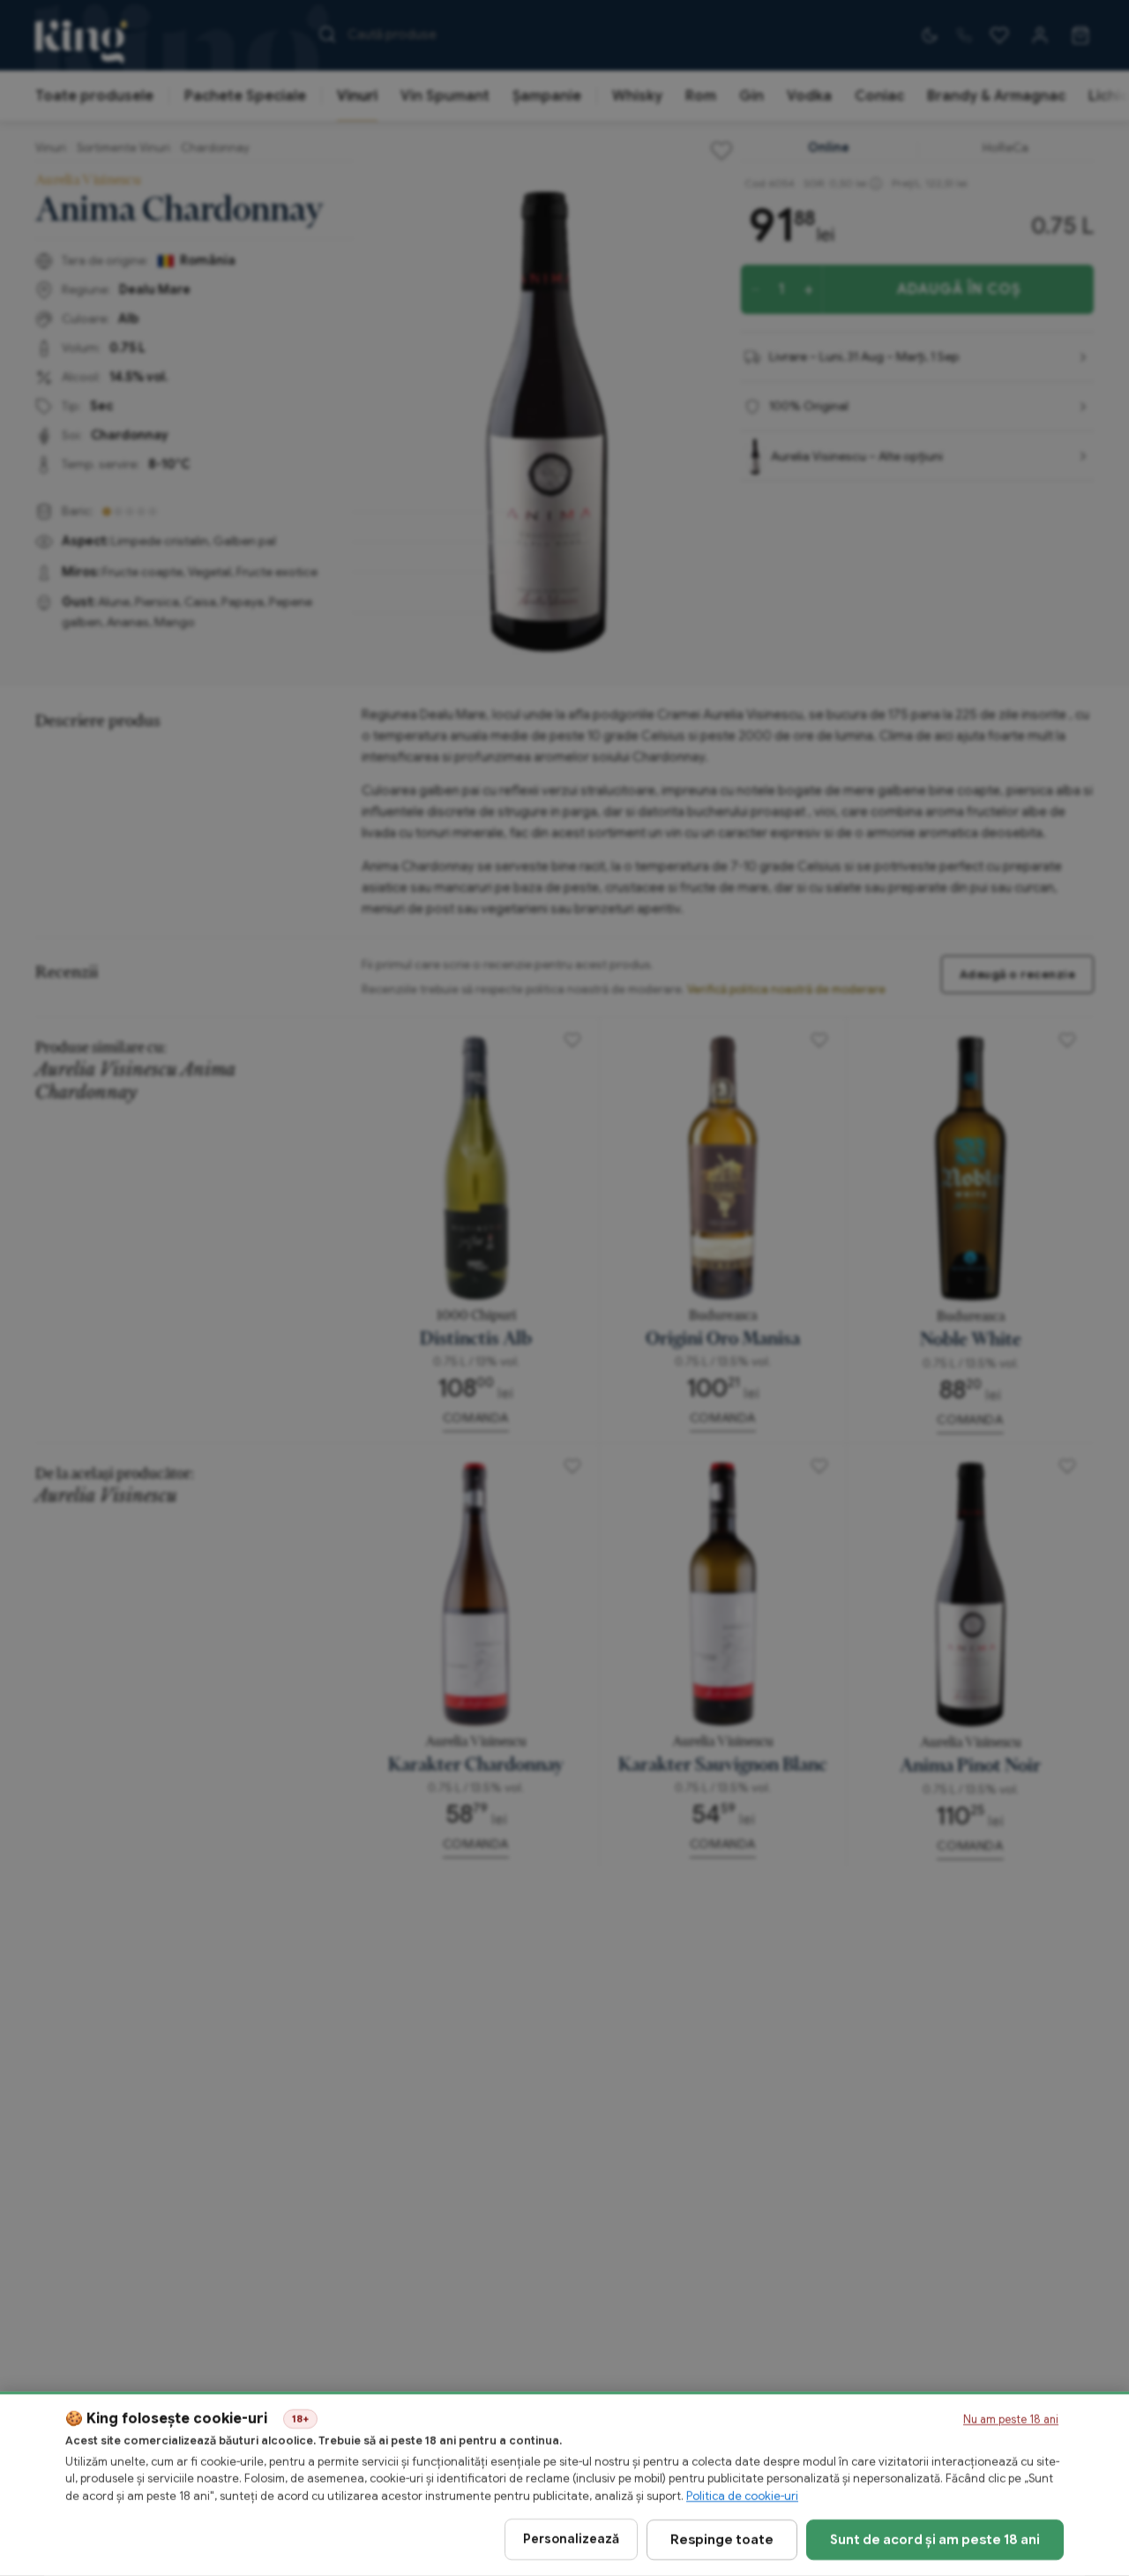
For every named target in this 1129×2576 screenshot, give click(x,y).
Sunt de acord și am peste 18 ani (935, 2539)
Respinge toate (722, 2539)
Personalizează (571, 2539)
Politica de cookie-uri (742, 2496)
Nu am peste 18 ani (1011, 2420)
